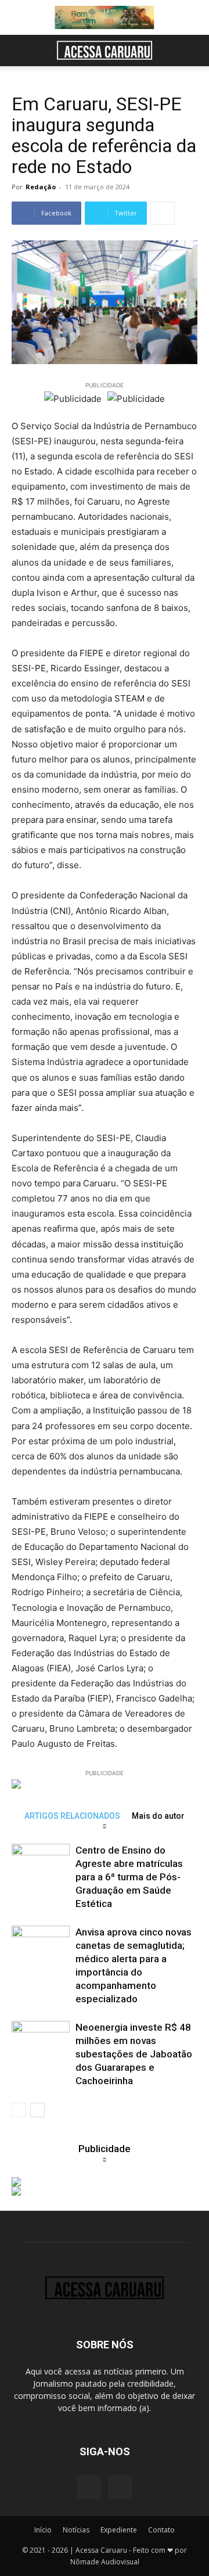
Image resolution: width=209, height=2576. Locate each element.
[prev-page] (19, 2110)
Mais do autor (158, 1816)
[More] (163, 213)
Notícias (76, 2530)
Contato (161, 2530)
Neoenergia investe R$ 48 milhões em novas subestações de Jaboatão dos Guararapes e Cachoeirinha (134, 2054)
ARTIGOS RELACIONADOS (72, 1816)
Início (43, 2530)
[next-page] (37, 2110)
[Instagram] (120, 2487)
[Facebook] (89, 2487)
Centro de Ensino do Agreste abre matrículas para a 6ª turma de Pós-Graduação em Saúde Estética (129, 1877)
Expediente (119, 2530)
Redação (41, 187)
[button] (20, 51)
